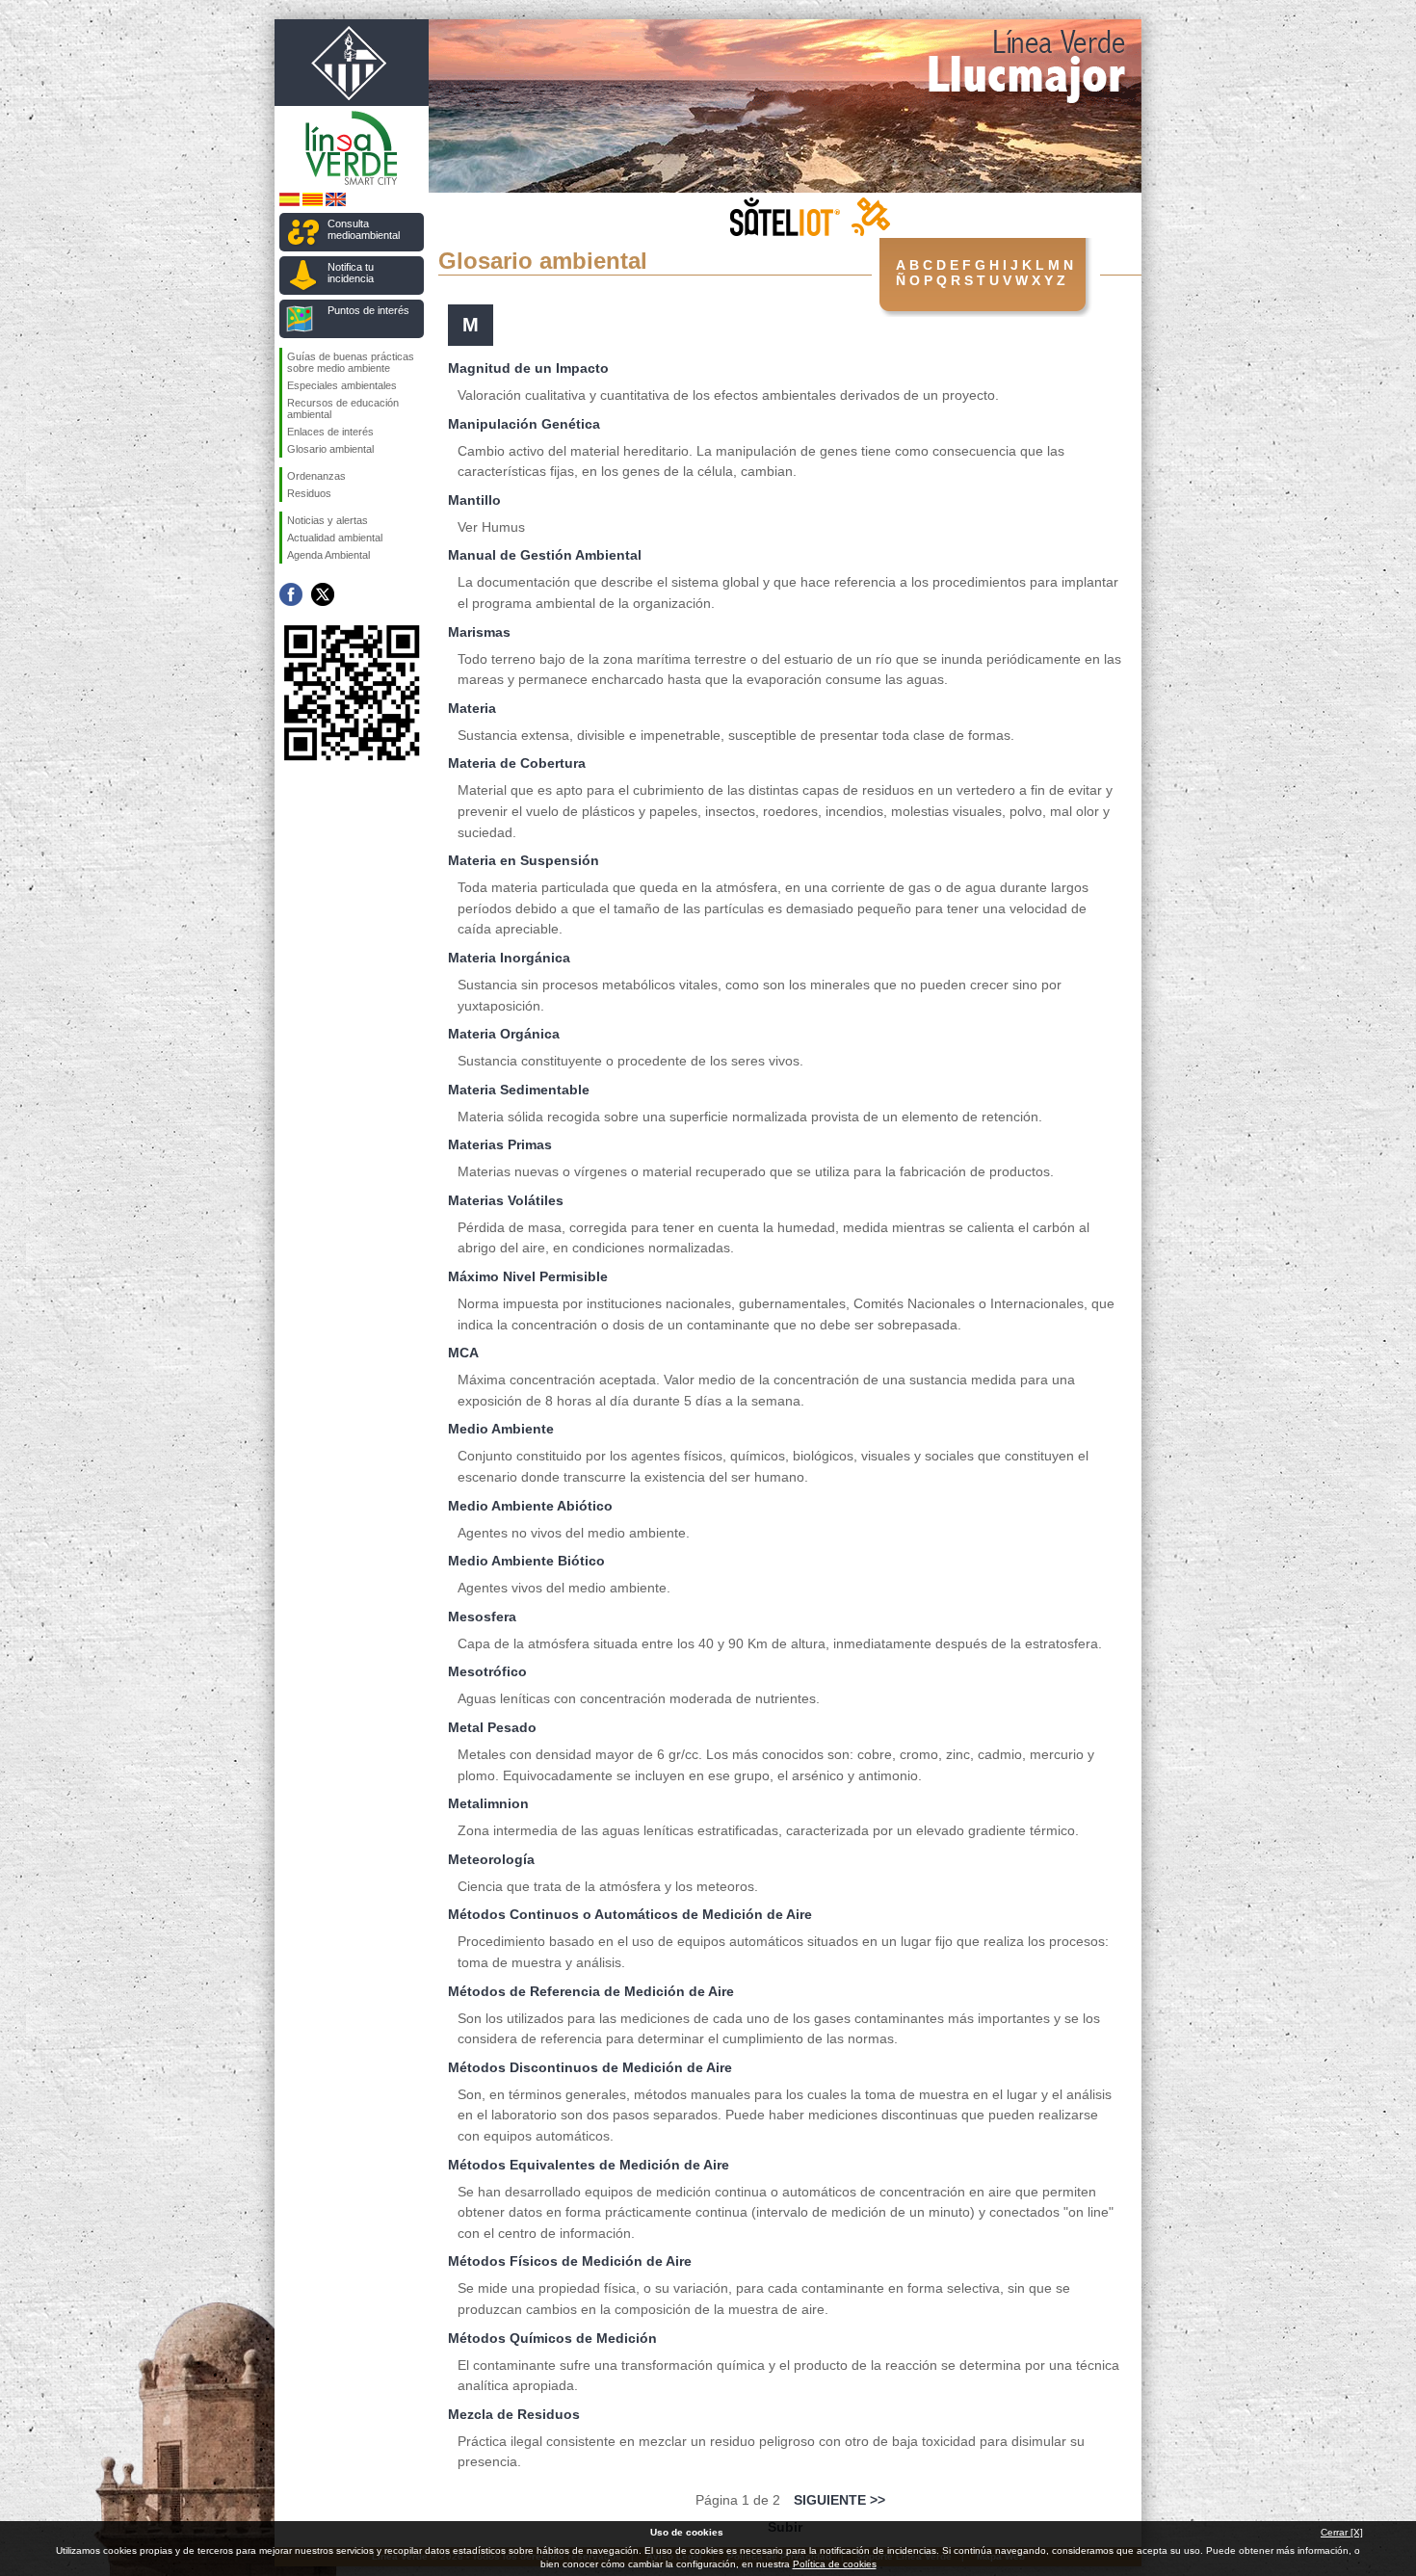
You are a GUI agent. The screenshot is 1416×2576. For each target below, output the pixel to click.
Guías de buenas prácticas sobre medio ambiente (351, 362)
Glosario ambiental (330, 449)
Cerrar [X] (1342, 2532)
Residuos (309, 493)
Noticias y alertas (328, 520)
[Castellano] (289, 203)
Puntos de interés (368, 310)
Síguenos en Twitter (323, 594)
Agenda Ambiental (328, 555)
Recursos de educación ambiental (343, 408)
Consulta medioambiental (364, 229)
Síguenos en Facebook (291, 594)
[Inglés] (336, 203)
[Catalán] (313, 203)
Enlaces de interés (330, 432)
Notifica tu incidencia (351, 273)
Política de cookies (835, 2564)
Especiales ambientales (342, 385)
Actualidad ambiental (335, 538)
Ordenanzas (316, 476)
